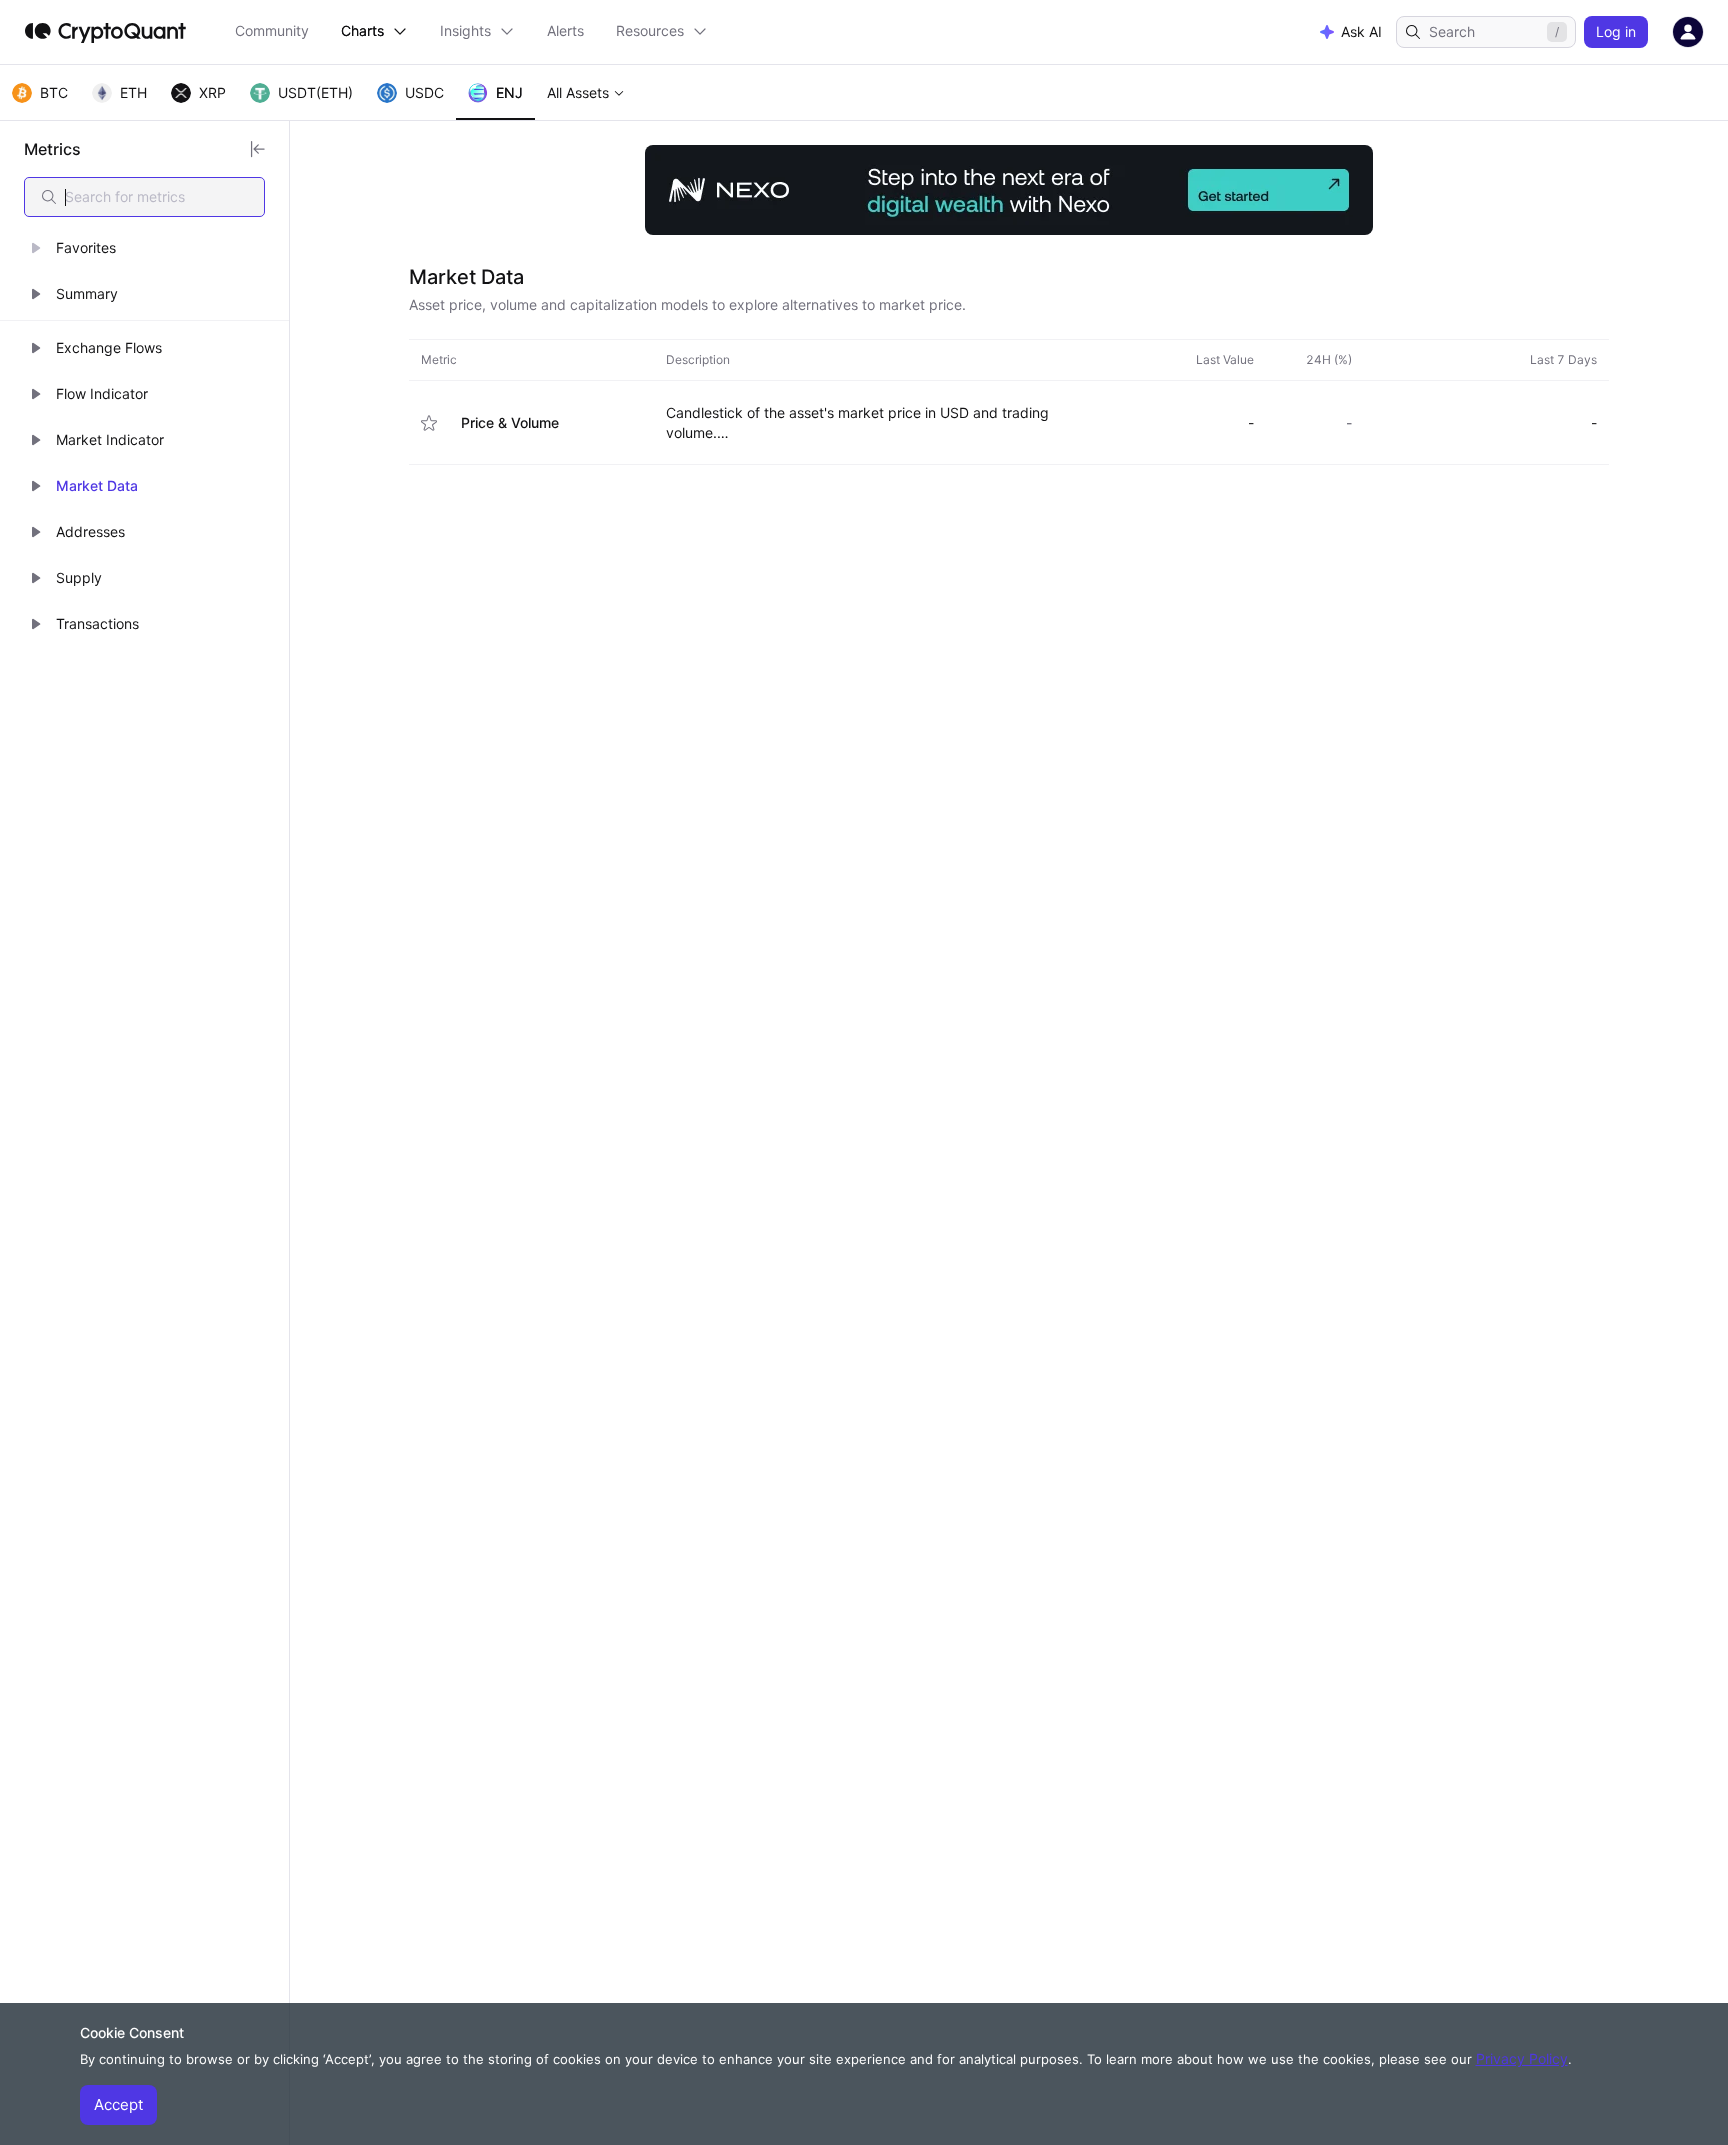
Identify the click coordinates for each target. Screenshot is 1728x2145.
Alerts (565, 30)
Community (272, 30)
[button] (144, 248)
